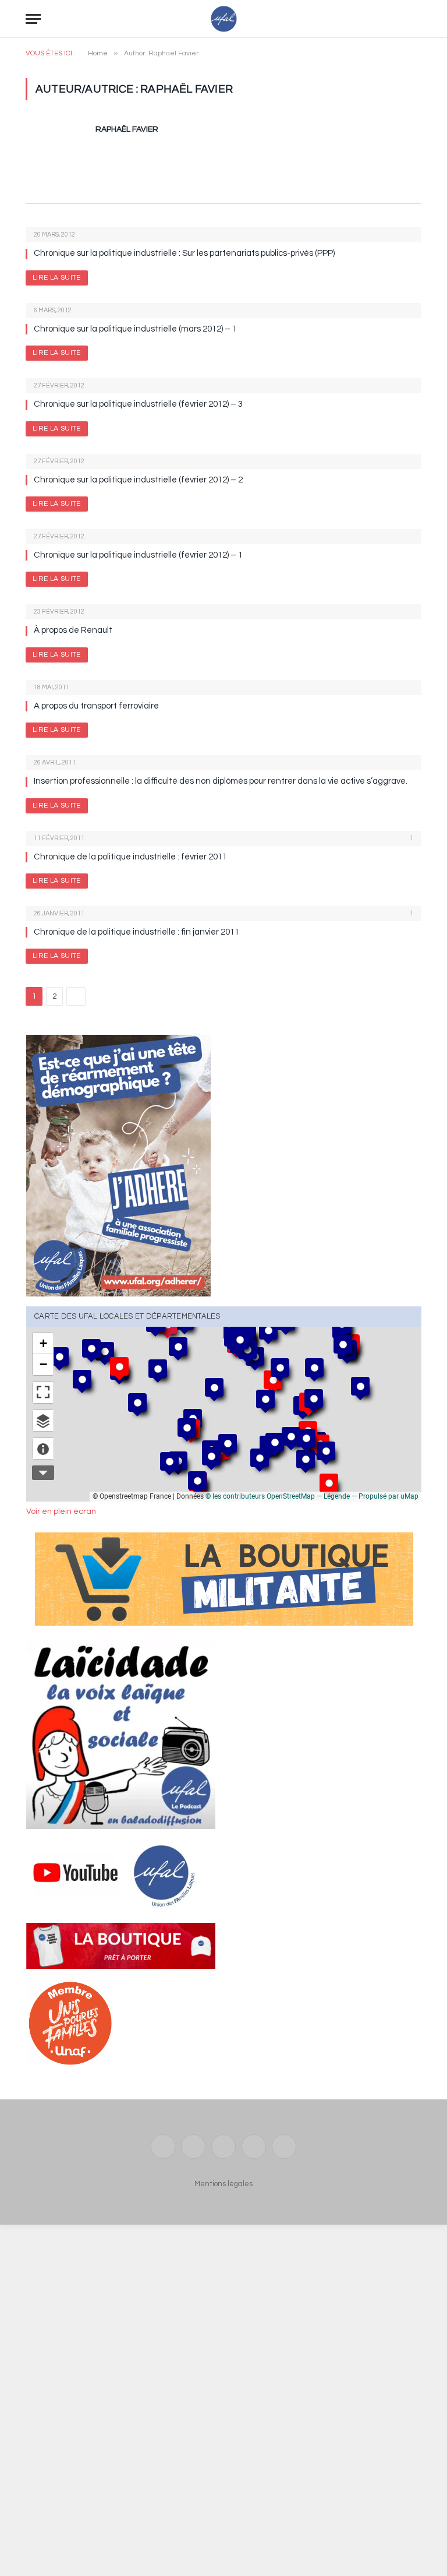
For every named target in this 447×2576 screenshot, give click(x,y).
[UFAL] (224, 19)
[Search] (416, 19)
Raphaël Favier (127, 129)
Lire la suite (57, 278)
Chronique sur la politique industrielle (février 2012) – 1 (138, 555)
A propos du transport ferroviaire (96, 706)
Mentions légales (223, 2184)
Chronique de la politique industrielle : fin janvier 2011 (136, 932)
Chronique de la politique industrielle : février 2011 (130, 857)
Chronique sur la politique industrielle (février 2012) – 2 (138, 480)
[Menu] (33, 19)
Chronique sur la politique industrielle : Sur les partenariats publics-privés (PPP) (184, 253)
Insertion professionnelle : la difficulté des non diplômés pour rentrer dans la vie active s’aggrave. (221, 781)
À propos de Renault (73, 630)
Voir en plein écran (61, 1511)
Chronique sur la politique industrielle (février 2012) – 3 (138, 404)
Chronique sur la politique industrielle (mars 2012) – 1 (135, 329)
